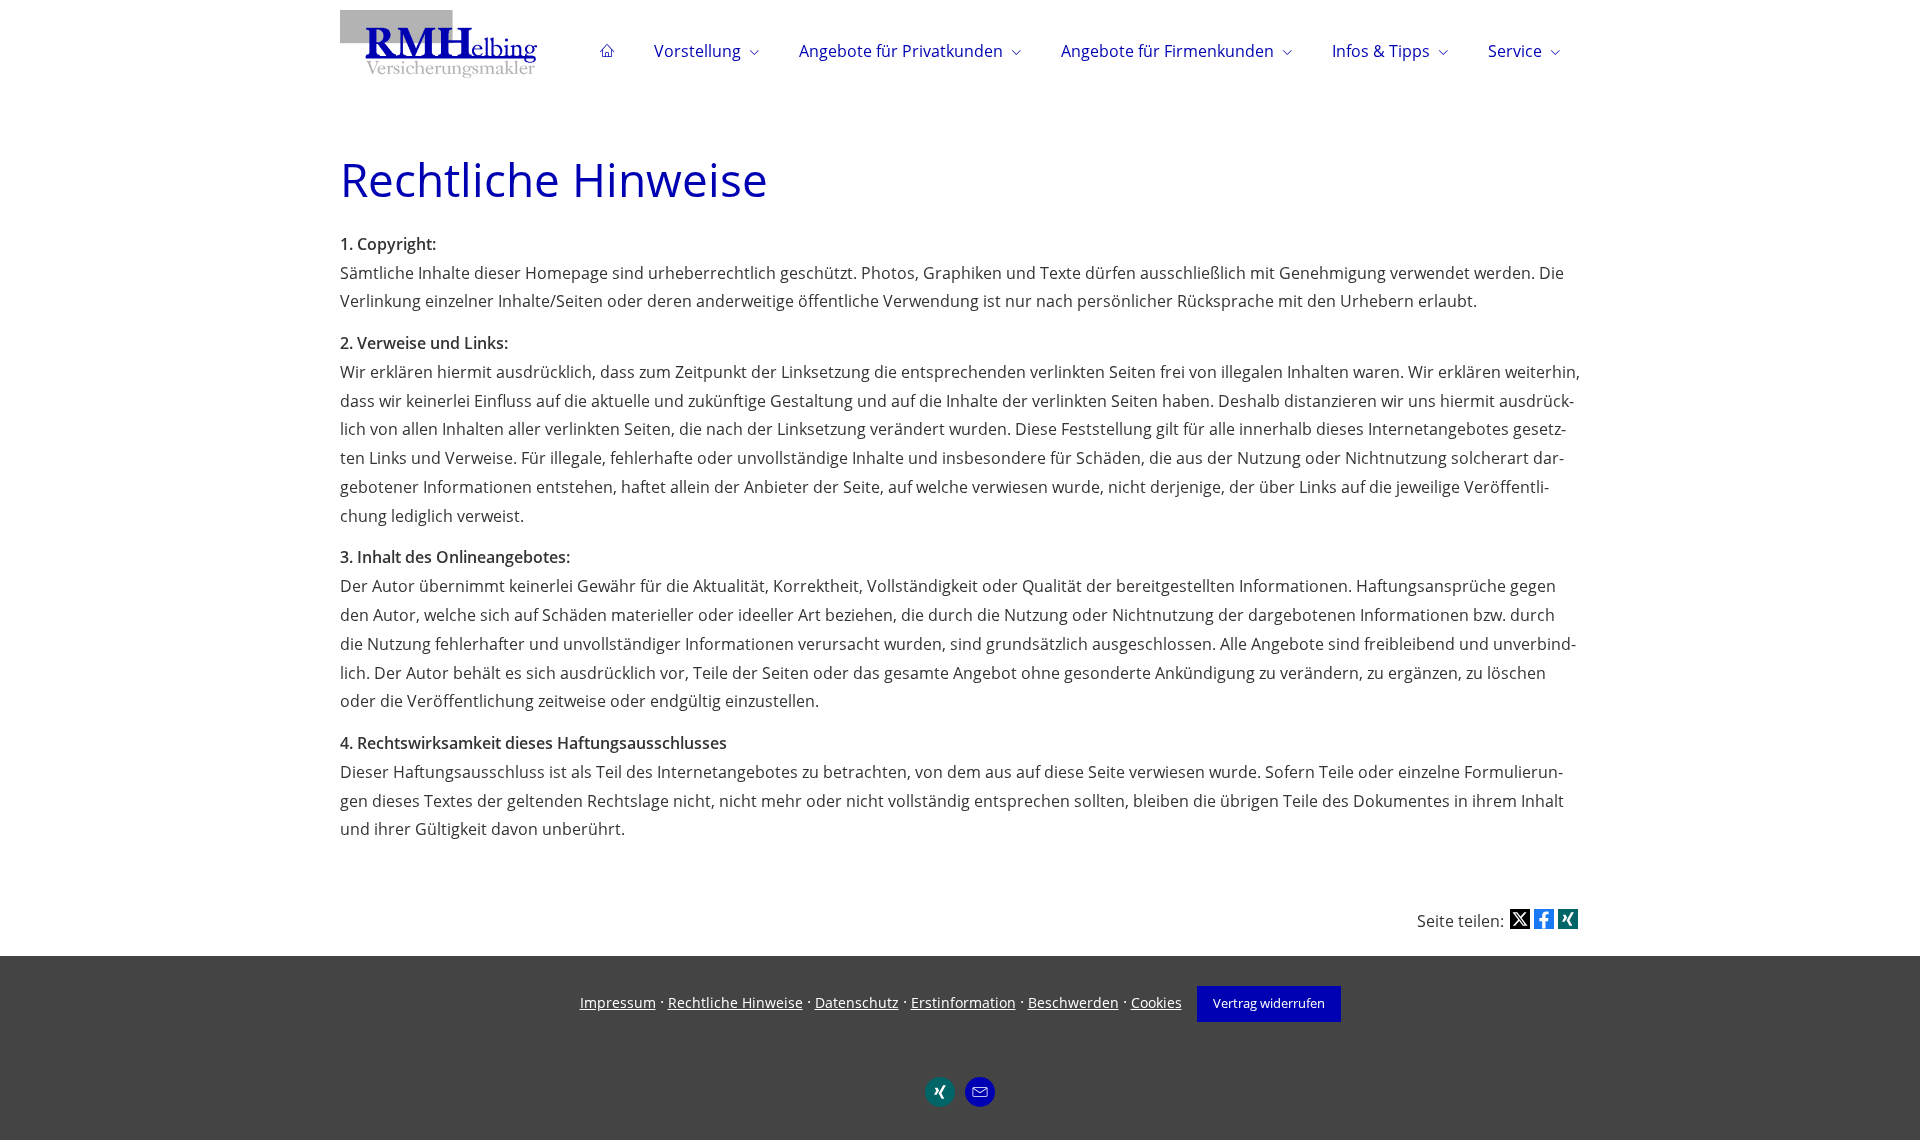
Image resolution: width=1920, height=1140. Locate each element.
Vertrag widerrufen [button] (1269, 1003)
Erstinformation (963, 1002)
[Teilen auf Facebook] (1544, 919)
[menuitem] (607, 51)
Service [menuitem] (1515, 51)
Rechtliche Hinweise (735, 1002)
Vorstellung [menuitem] (697, 51)
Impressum (618, 1002)
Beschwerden (1073, 1002)
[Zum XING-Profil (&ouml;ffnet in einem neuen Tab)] (940, 1092)
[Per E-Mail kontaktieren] (980, 1092)
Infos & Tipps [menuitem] (1381, 51)
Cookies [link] (1156, 1002)
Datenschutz (857, 1002)
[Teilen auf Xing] (1568, 919)
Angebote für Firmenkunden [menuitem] (1167, 51)
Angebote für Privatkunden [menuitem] (901, 51)
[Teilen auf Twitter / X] (1520, 919)
